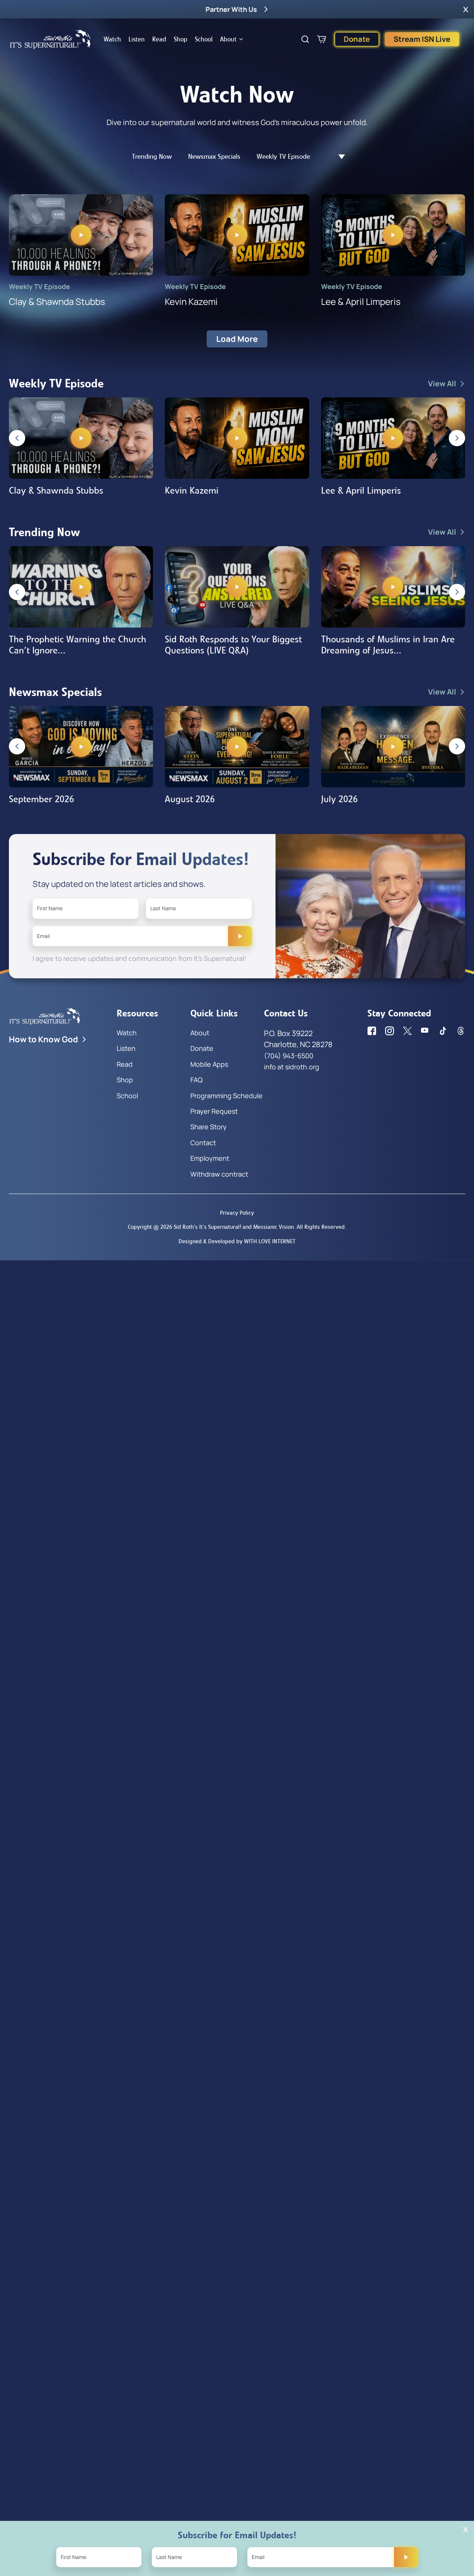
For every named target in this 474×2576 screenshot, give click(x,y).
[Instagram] (390, 1031)
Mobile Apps (209, 1064)
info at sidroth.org (292, 1067)
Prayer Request (214, 1111)
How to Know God (44, 1039)
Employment (210, 1158)
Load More (237, 339)
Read (159, 39)
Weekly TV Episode (283, 157)
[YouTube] (425, 1031)
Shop (181, 39)
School (204, 39)
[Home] (50, 39)
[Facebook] (372, 1031)
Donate (357, 39)
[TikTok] (443, 1031)
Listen (137, 39)
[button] (466, 9)
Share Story (208, 1127)
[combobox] (338, 157)
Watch (112, 39)
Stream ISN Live (422, 39)
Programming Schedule (226, 1096)
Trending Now (152, 157)
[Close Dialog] (466, 2530)
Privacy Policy (237, 1213)
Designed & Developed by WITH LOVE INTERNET (237, 1241)
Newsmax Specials (214, 157)
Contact (203, 1143)
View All (442, 384)
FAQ (196, 1080)
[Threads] (461, 1031)
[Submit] (240, 936)
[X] (407, 1031)
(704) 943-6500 (289, 1056)
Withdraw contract (219, 1174)
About (228, 39)
